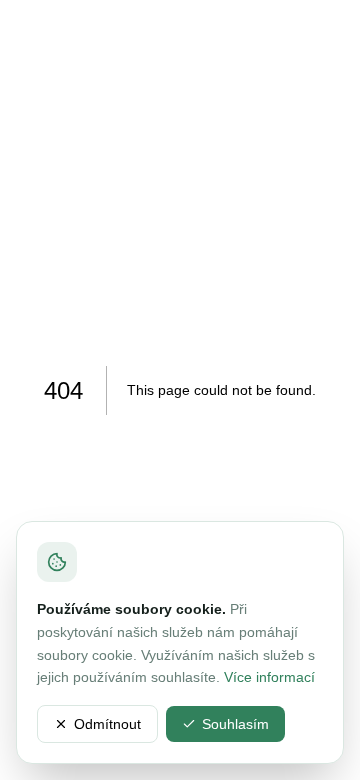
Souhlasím (235, 724)
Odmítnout (107, 724)
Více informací (269, 677)
